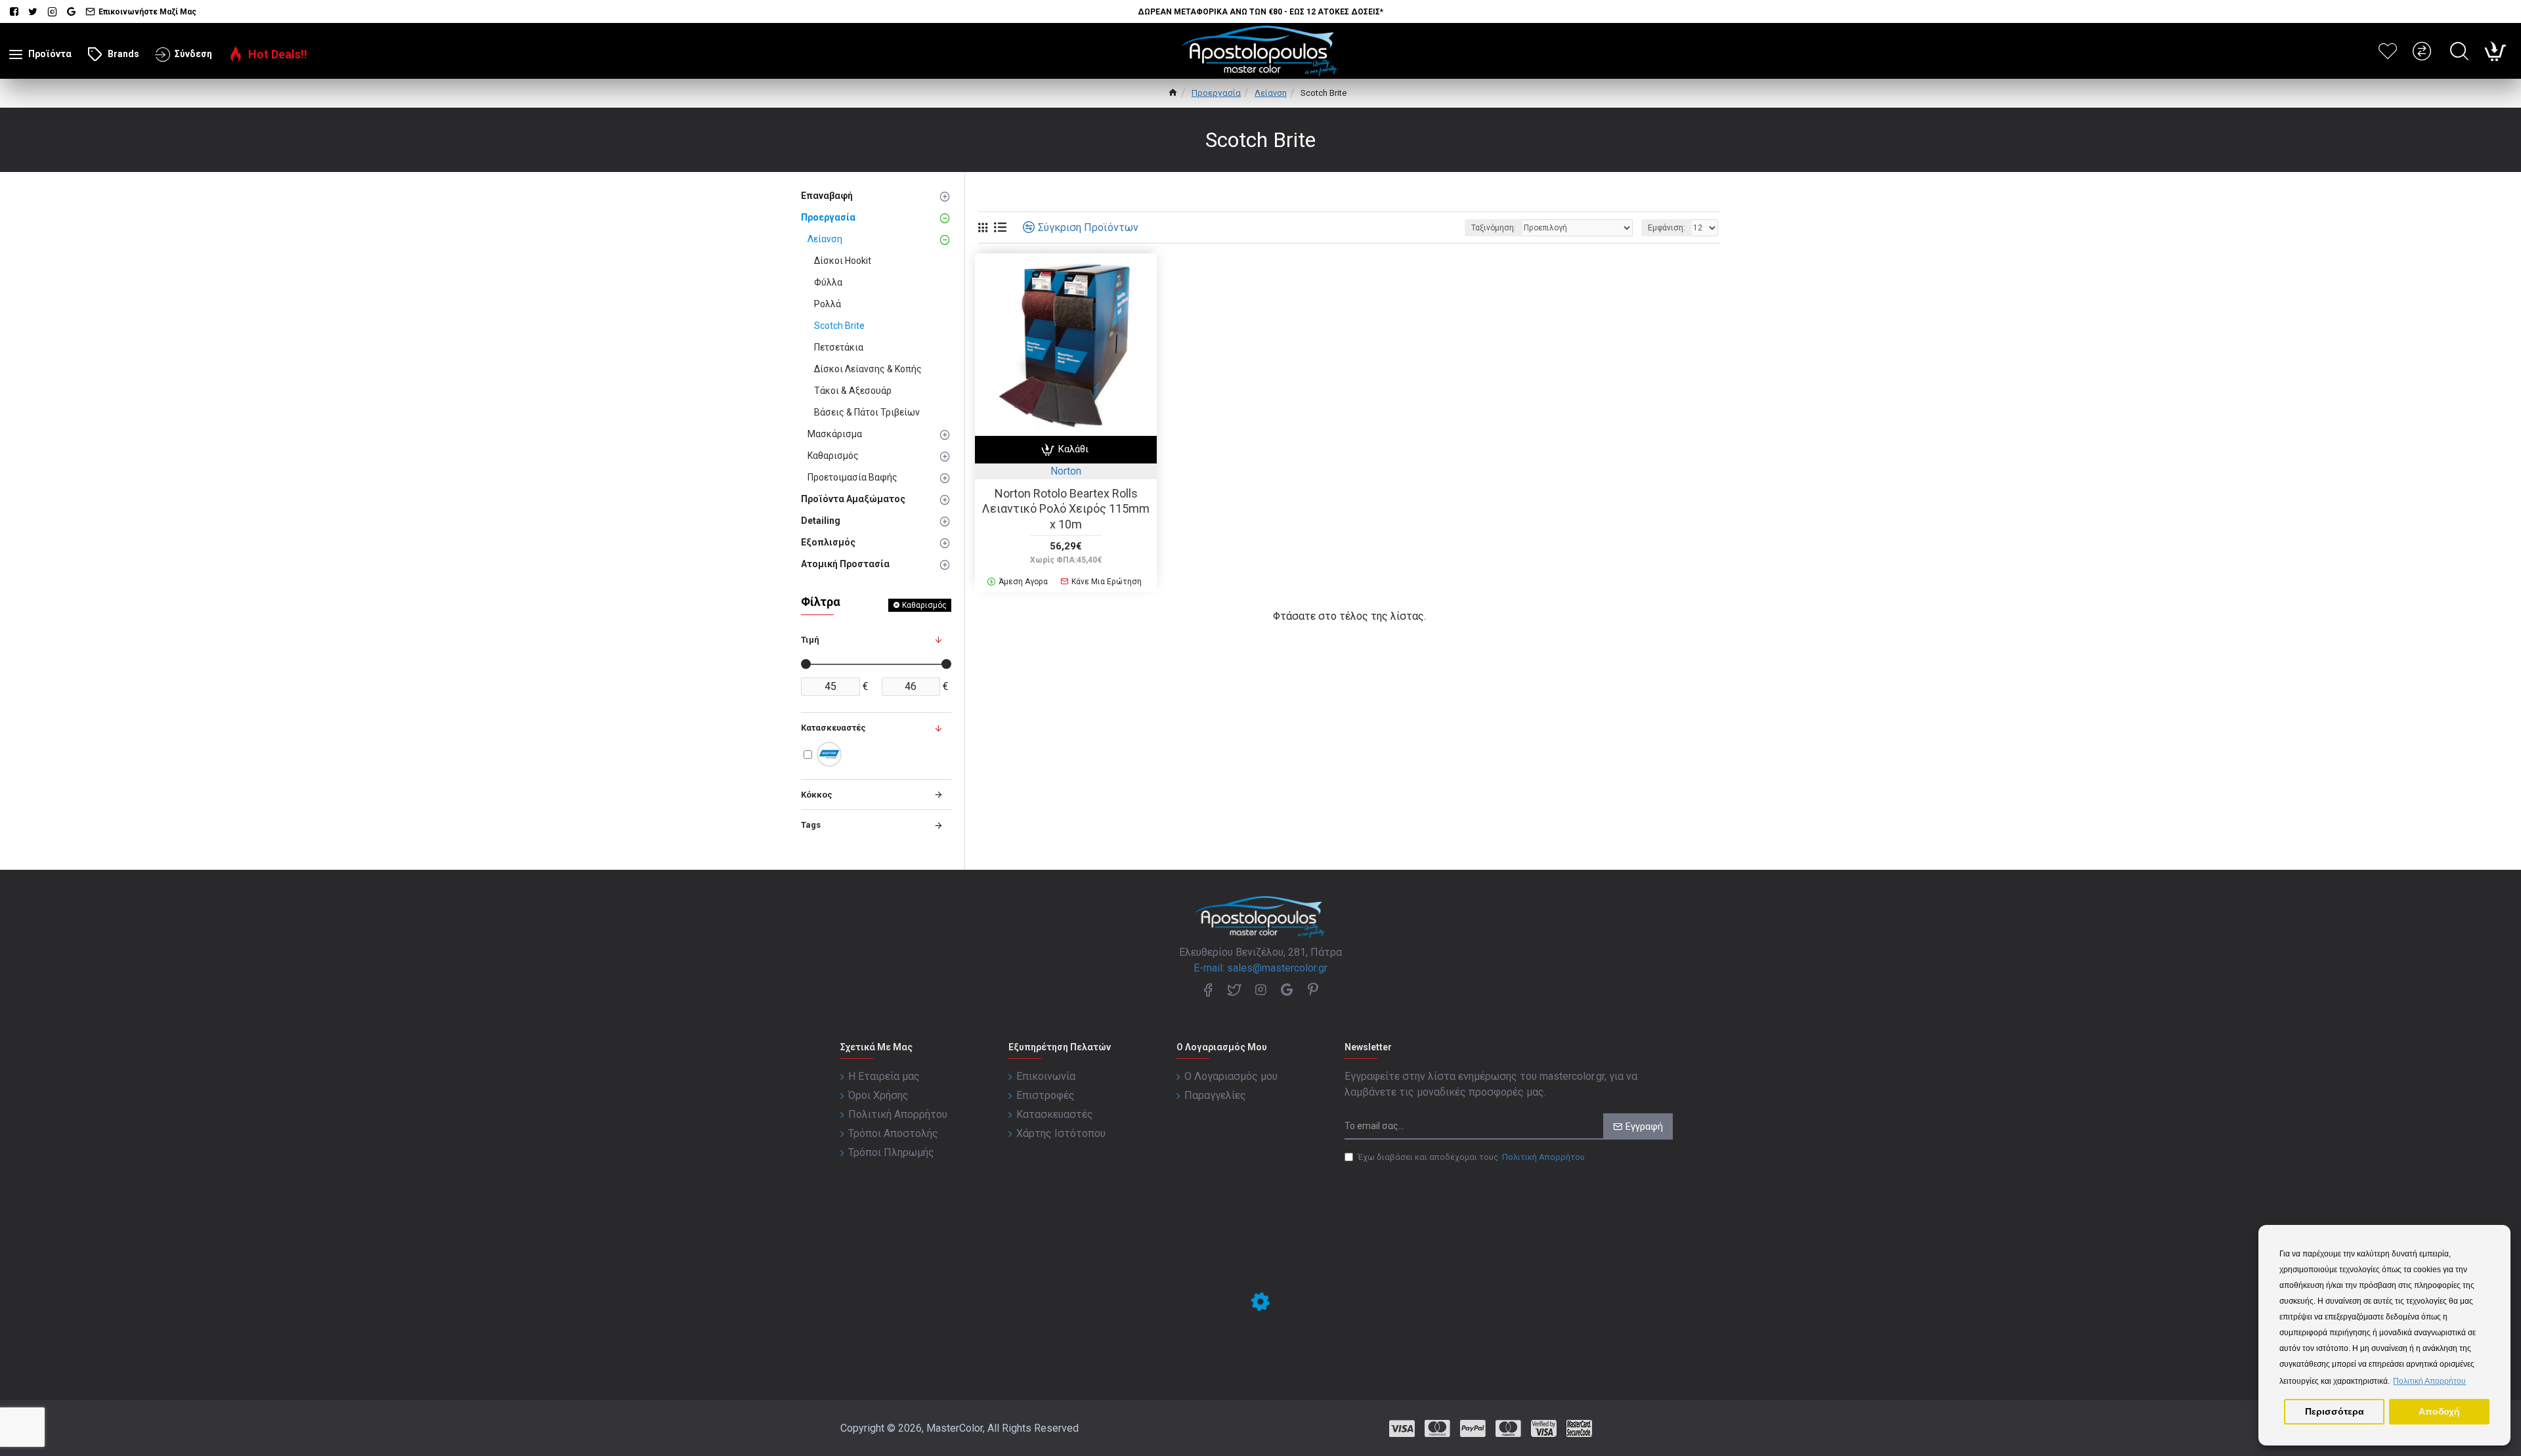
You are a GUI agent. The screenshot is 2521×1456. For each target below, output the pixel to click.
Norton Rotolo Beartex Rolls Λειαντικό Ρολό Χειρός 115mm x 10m (1066, 509)
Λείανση (1271, 93)
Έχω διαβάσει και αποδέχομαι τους (1471, 1157)
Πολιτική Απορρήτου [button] (2429, 1381)
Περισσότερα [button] (2335, 1411)
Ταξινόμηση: (1494, 228)
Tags (811, 825)
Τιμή (810, 640)
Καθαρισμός (924, 605)
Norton (1066, 471)
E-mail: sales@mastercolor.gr (1260, 968)
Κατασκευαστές (833, 728)
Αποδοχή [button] (2439, 1411)
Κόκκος (817, 795)
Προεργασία (1216, 93)
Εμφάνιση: (1667, 228)
